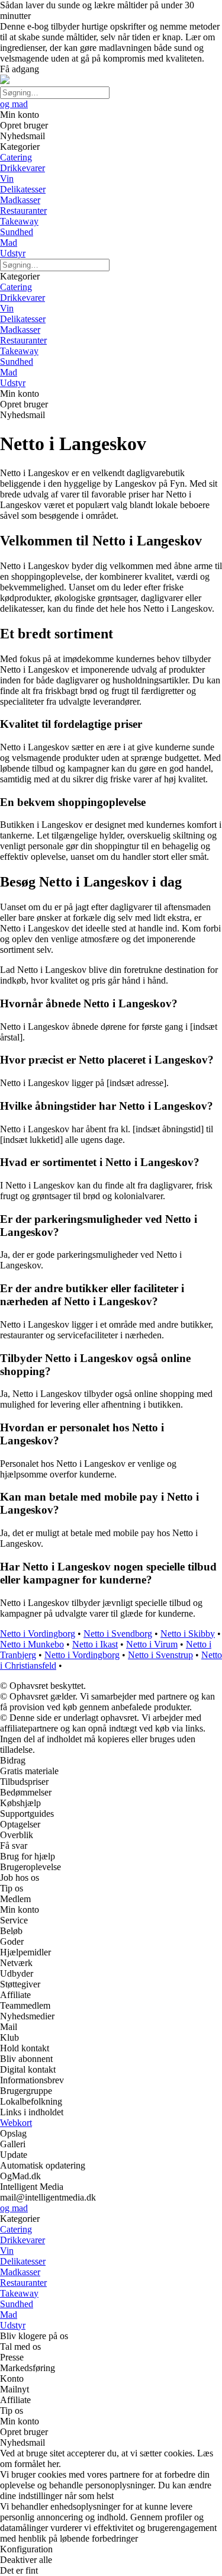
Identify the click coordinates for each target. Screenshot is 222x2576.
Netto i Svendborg (118, 1634)
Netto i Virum (152, 1644)
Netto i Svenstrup (160, 1655)
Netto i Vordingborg (38, 1634)
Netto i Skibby (188, 1634)
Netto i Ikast (95, 1644)
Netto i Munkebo (32, 1644)
